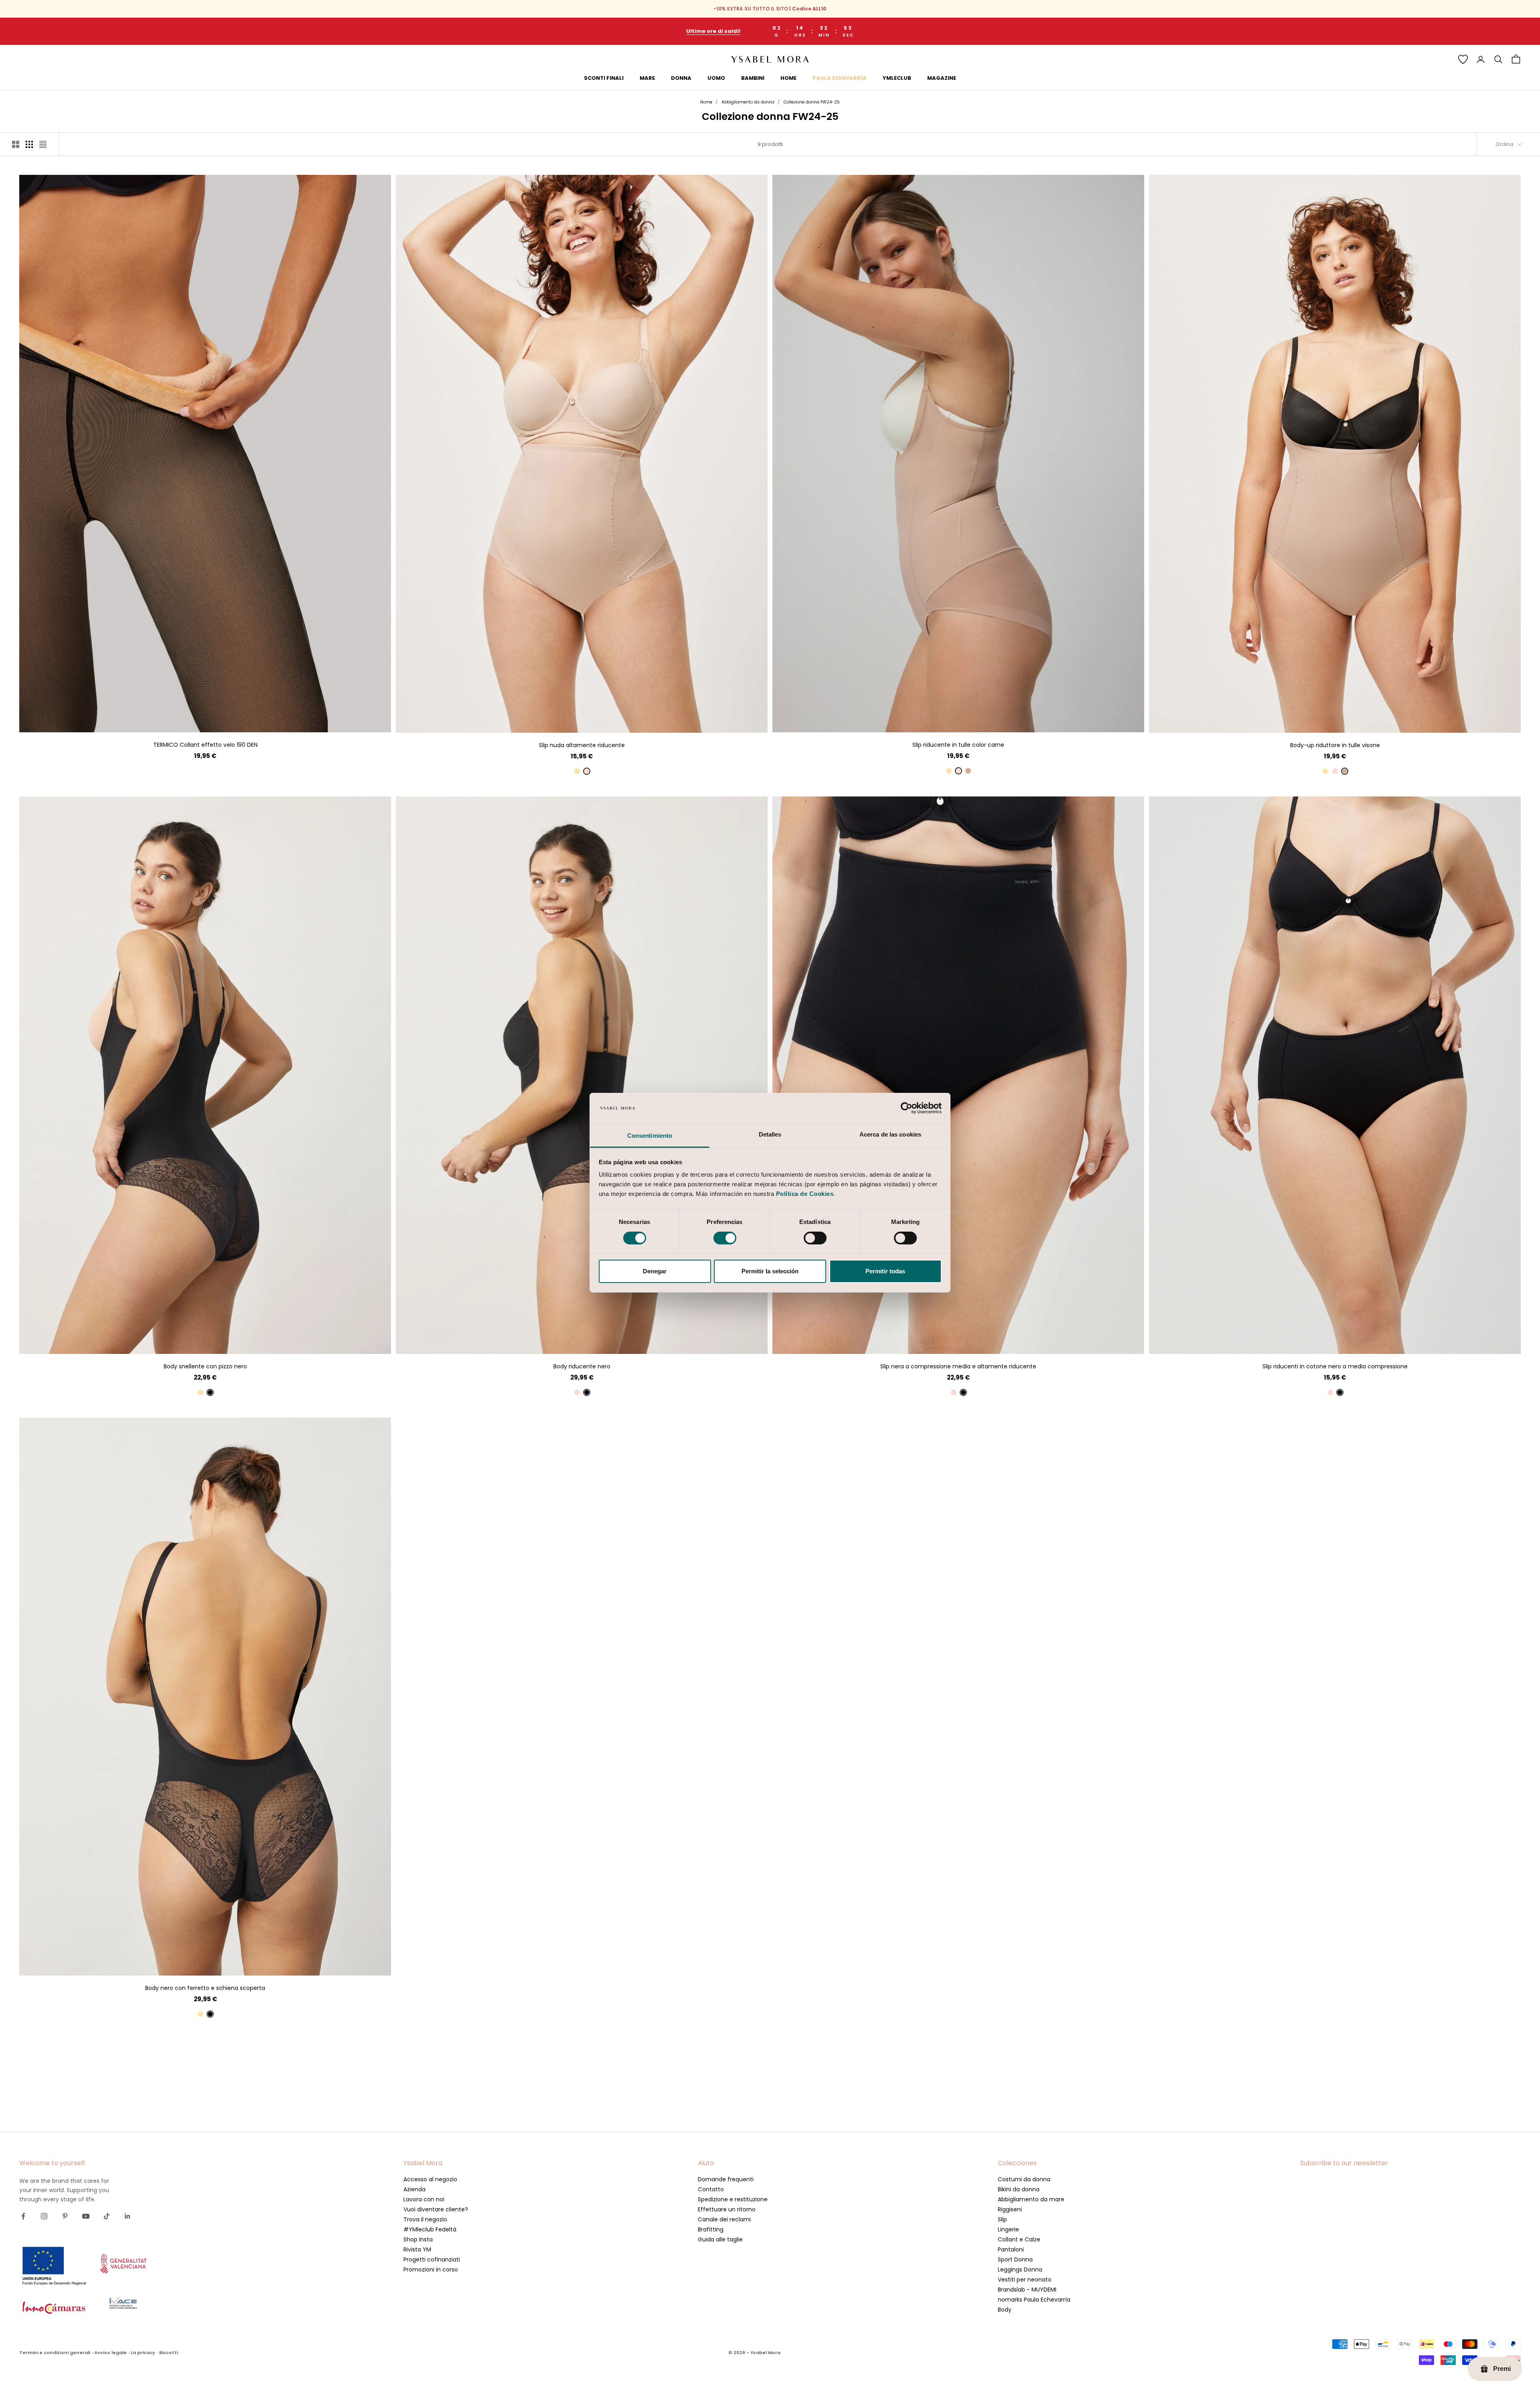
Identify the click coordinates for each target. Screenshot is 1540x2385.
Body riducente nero (582, 1366)
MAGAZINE (942, 78)
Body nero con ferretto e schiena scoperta (205, 1988)
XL (227, 720)
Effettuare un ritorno (727, 2209)
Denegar (655, 1271)
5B (596, 1342)
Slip (1002, 2219)
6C (234, 1963)
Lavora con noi (424, 2199)
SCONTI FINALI (604, 78)
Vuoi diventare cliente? (436, 2209)
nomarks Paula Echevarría (1034, 2300)
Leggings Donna (1020, 2269)
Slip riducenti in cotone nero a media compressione (1335, 1366)
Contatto (711, 2189)
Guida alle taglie (720, 2239)
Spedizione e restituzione (733, 2199)
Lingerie (1008, 2229)
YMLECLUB (897, 78)
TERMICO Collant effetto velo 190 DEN (205, 745)
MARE (647, 78)
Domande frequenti (726, 2179)
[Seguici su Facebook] (23, 2216)
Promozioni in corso (431, 2269)
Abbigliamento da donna (748, 102)
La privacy (143, 2353)
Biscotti (169, 2353)
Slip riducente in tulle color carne (958, 745)
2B (553, 1342)
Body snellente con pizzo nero (205, 1366)
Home (706, 102)
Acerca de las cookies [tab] (890, 1134)
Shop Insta (418, 2239)
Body (1005, 2310)
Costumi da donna (1024, 2179)
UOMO (716, 78)
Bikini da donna (1019, 2189)
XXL (603, 720)
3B (567, 1342)
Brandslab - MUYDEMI (1027, 2290)
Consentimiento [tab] (650, 1136)
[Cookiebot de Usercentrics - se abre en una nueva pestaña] (907, 1108)
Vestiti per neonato (1025, 2280)
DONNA (681, 78)
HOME (788, 78)
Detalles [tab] (770, 1134)
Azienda (414, 2189)
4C (205, 1963)
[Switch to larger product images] (16, 144)
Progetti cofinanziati (432, 2259)
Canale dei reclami (724, 2219)
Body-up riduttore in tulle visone (1335, 745)
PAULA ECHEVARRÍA (840, 78)
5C (220, 1963)
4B (582, 1342)
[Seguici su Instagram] (44, 2216)
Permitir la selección (770, 1271)
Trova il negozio (425, 2219)
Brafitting (711, 2229)
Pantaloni (1011, 2249)
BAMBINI (753, 78)
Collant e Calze (1019, 2239)
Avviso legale (110, 2353)
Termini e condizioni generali (55, 2353)
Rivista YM (417, 2249)
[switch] (725, 1238)
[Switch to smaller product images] (29, 144)
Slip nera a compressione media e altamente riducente (958, 1366)
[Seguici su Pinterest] (65, 2216)
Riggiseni (1010, 2209)
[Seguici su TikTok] (107, 2216)
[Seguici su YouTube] (86, 2216)
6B (611, 1342)
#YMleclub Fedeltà (430, 2229)
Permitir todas (885, 1271)
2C (176, 1963)
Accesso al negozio (430, 2179)
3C (191, 1963)
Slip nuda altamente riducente (582, 745)
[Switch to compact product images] (43, 144)
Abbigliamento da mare (1031, 2199)
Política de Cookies (805, 1194)
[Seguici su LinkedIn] (128, 2216)
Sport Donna (1015, 2259)
